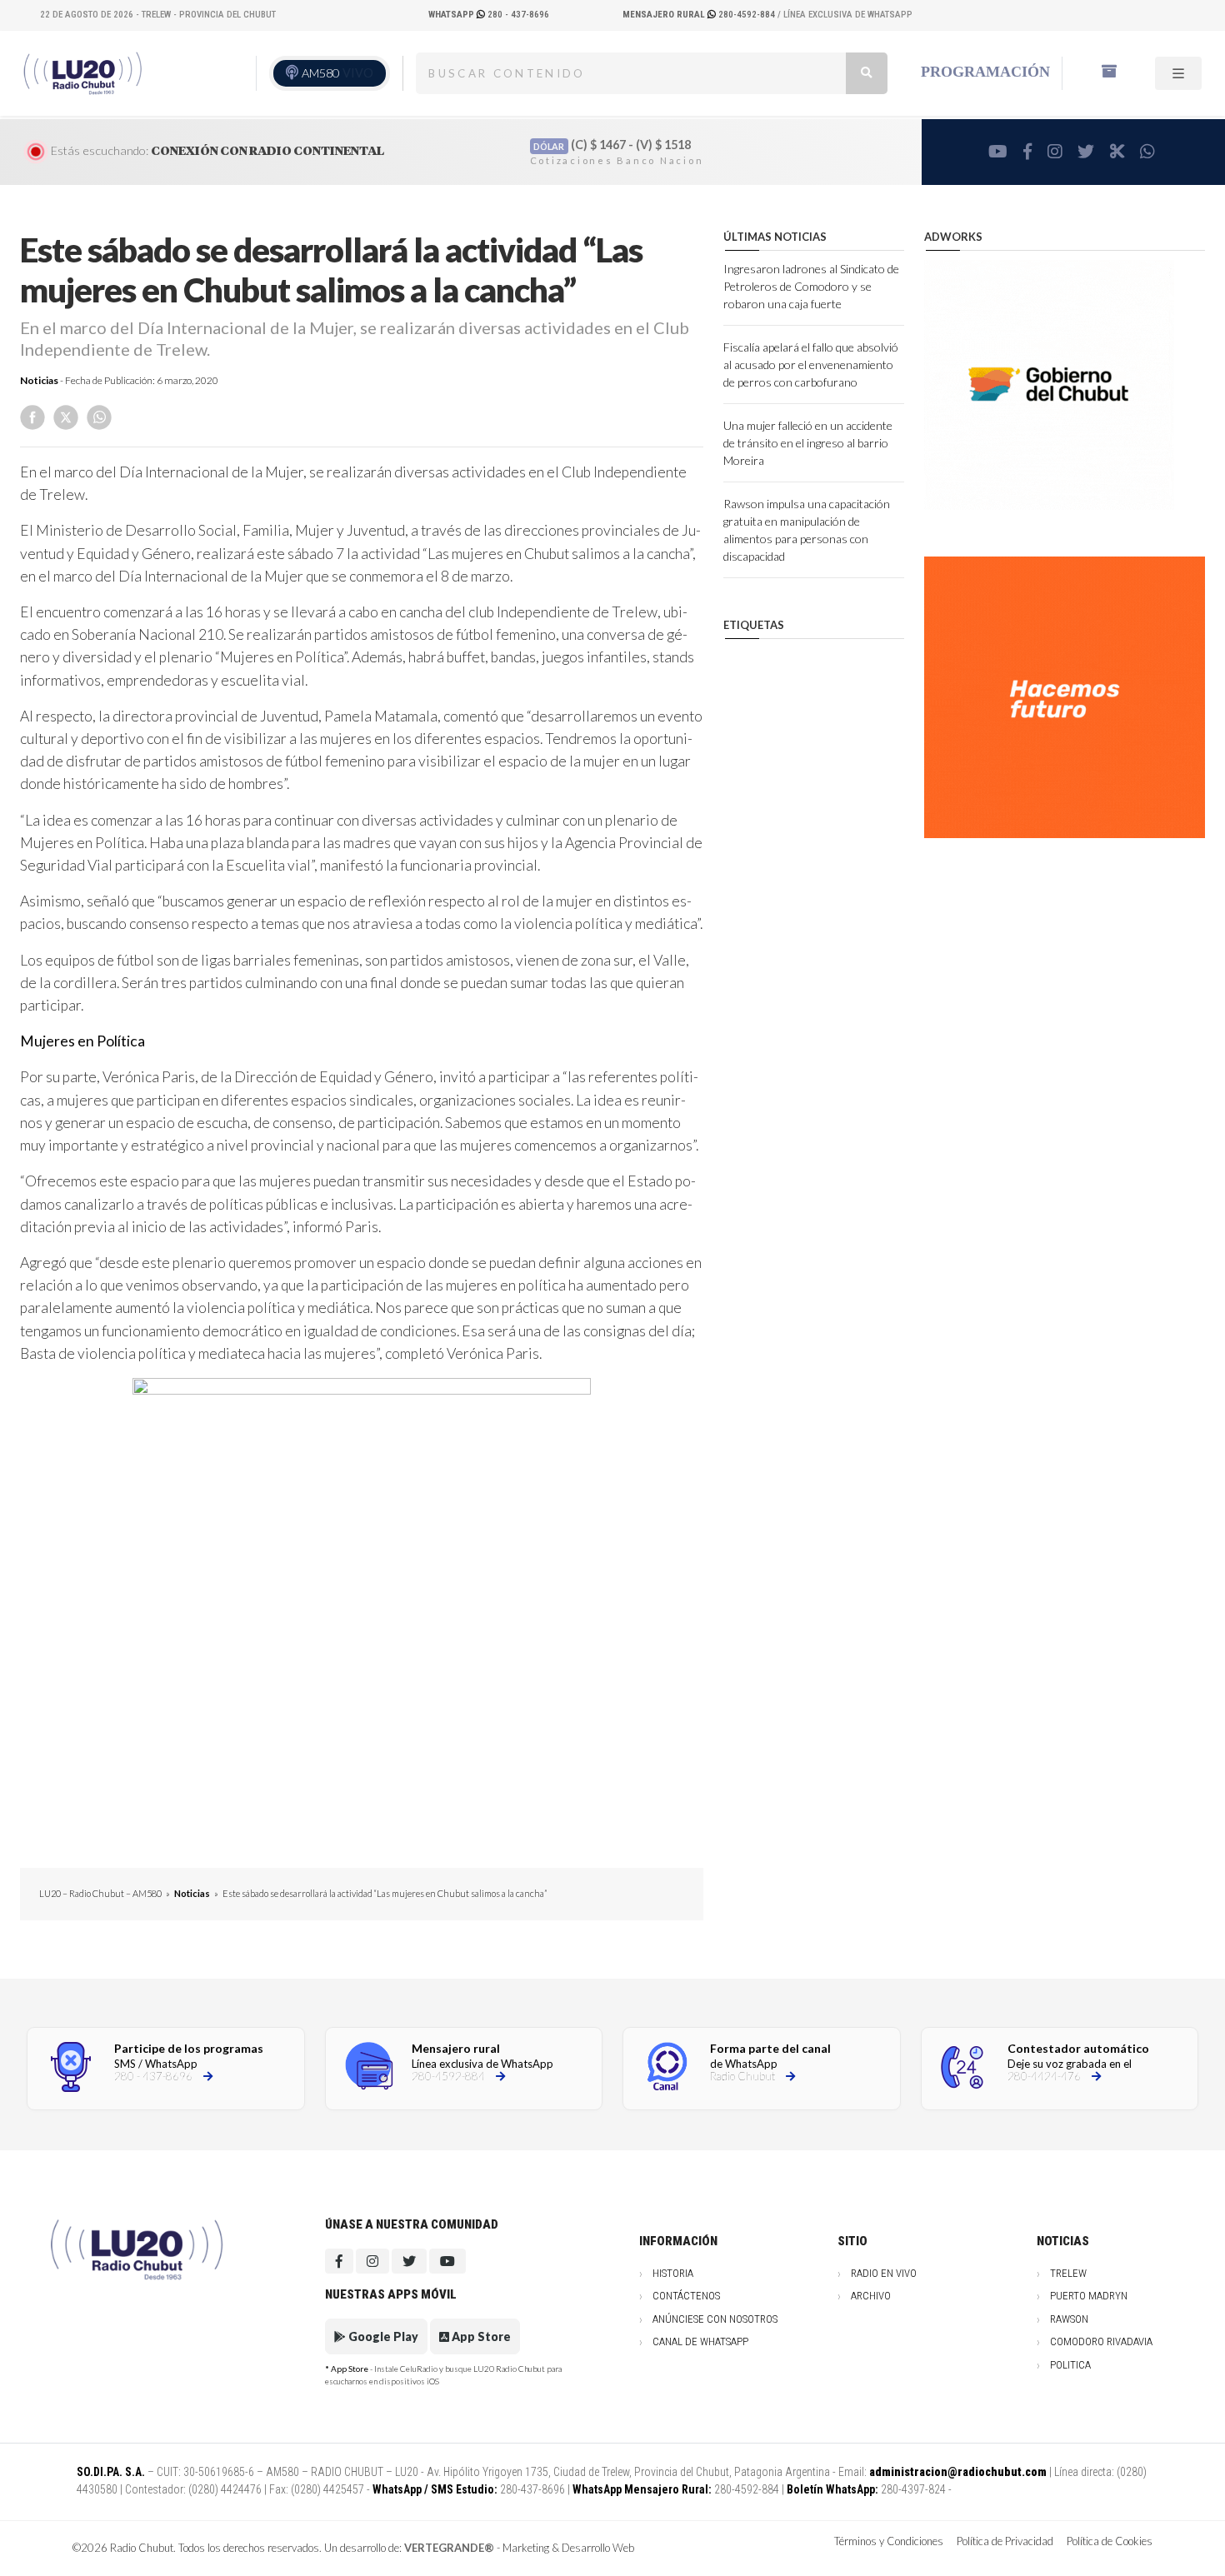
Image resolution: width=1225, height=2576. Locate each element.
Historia (673, 2273)
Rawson (1069, 2319)
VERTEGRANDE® (449, 2548)
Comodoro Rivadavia (1101, 2341)
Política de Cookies (1110, 2541)
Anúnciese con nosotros (715, 2319)
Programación (985, 72)
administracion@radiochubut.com (958, 2472)
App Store (480, 2336)
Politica (1070, 2365)
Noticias (39, 380)
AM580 (337, 73)
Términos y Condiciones (889, 2541)
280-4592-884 (700, 15)
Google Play (382, 2336)
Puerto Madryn (1089, 2296)
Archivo (871, 2296)
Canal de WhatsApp (700, 2341)
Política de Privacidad (1005, 2541)
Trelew (1068, 2273)
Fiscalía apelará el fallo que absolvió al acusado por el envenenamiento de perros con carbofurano (811, 364)
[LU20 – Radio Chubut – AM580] (85, 73)
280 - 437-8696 (489, 15)
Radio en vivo (884, 2273)
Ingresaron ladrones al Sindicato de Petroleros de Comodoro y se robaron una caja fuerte (811, 286)
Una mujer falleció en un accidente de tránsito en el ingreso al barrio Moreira (808, 443)
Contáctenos (686, 2296)
